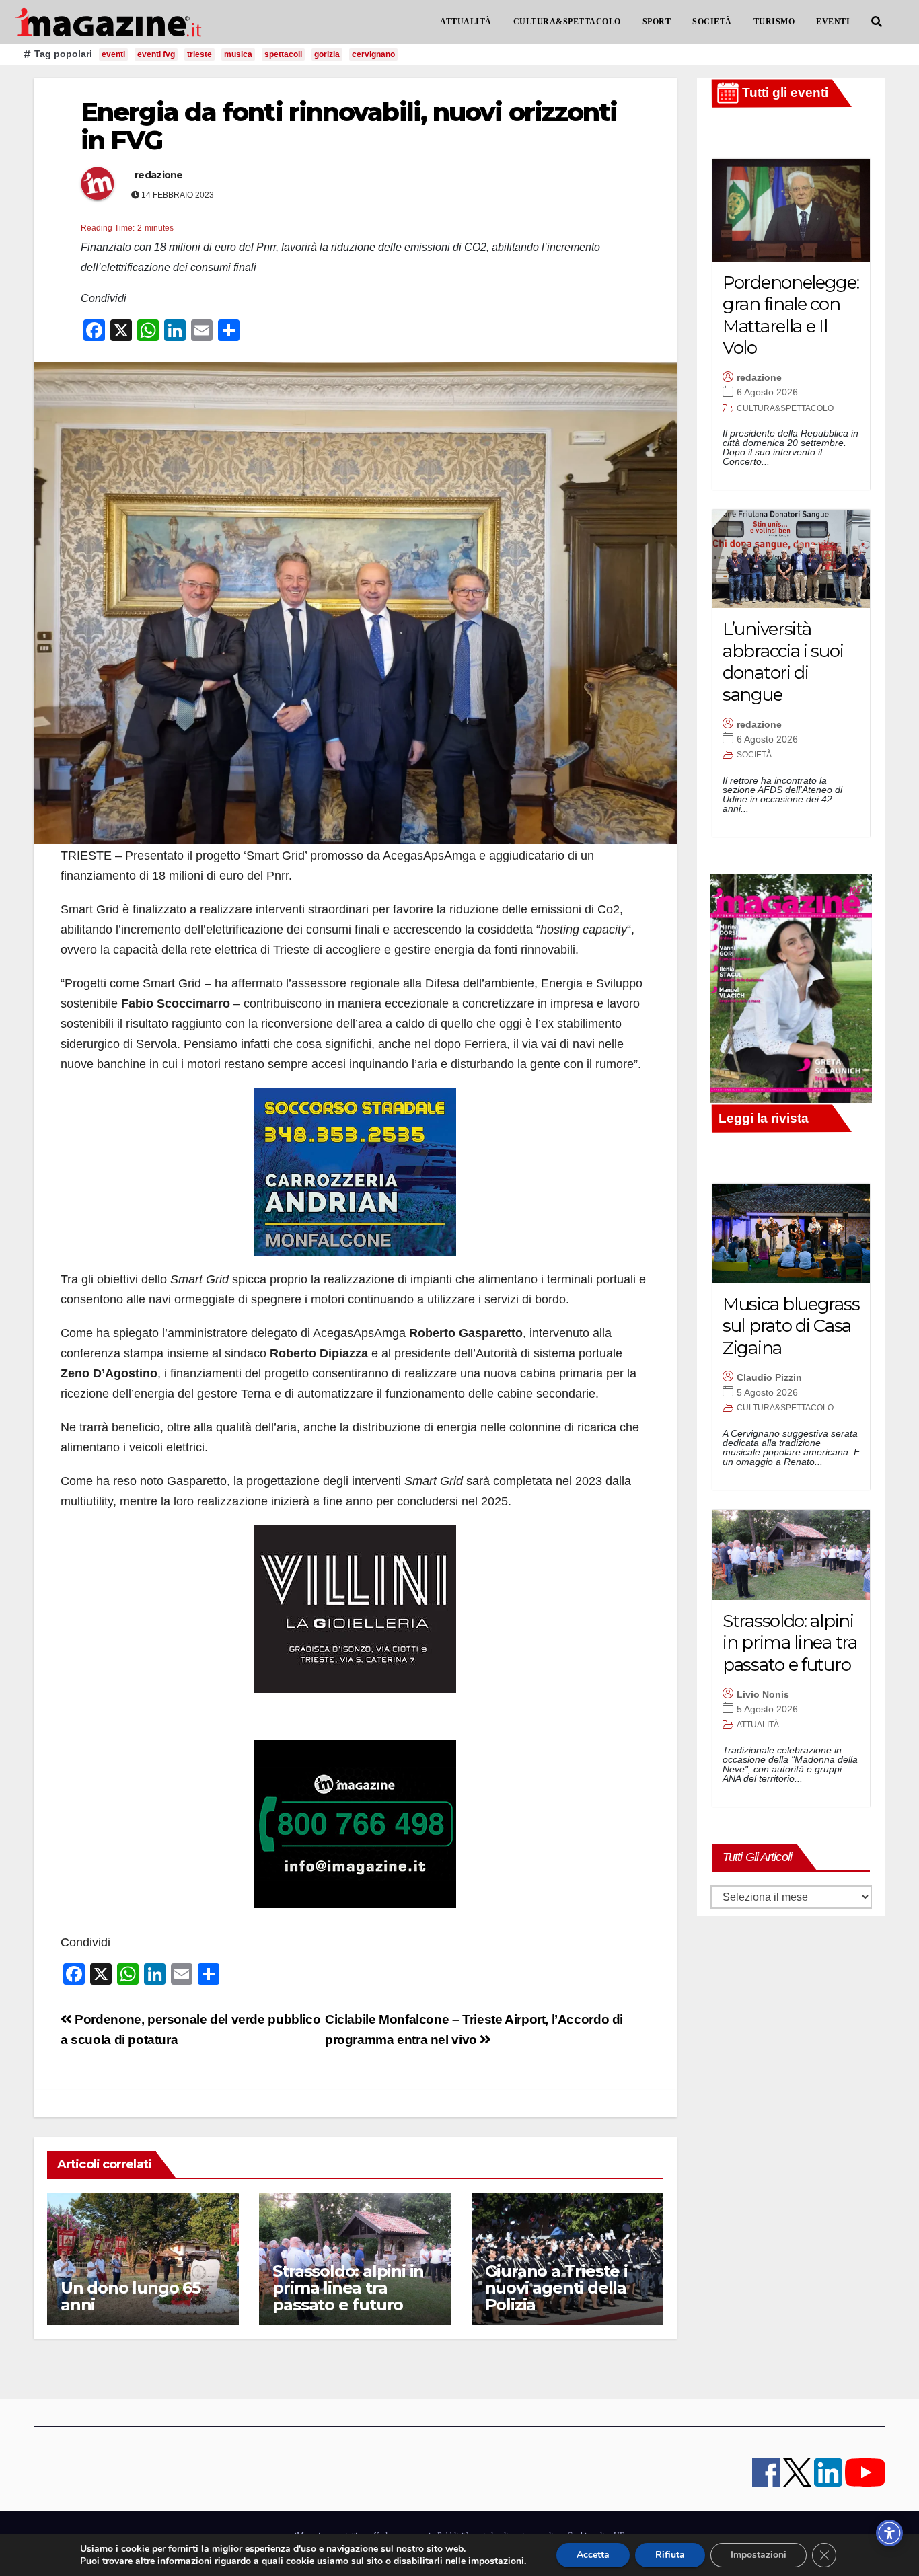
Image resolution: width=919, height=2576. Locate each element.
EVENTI (833, 22)
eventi (113, 54)
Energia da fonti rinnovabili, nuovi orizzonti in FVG (349, 126)
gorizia (327, 54)
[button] (877, 22)
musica (238, 54)
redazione (159, 175)
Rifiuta (670, 2555)
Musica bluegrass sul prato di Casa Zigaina (791, 1326)
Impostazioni (759, 2555)
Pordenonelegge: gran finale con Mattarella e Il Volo (791, 315)
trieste (199, 54)
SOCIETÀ (712, 22)
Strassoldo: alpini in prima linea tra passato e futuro (348, 2288)
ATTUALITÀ (466, 22)
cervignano (373, 54)
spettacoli (283, 54)
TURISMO (774, 22)
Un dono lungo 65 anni (131, 2296)
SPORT (657, 22)
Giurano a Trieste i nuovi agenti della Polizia (556, 2288)
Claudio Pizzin (769, 1377)
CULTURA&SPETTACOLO (567, 22)
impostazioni (496, 2561)
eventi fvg (156, 54)
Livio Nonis (763, 1694)
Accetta (593, 2555)
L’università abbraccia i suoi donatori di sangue (783, 662)
